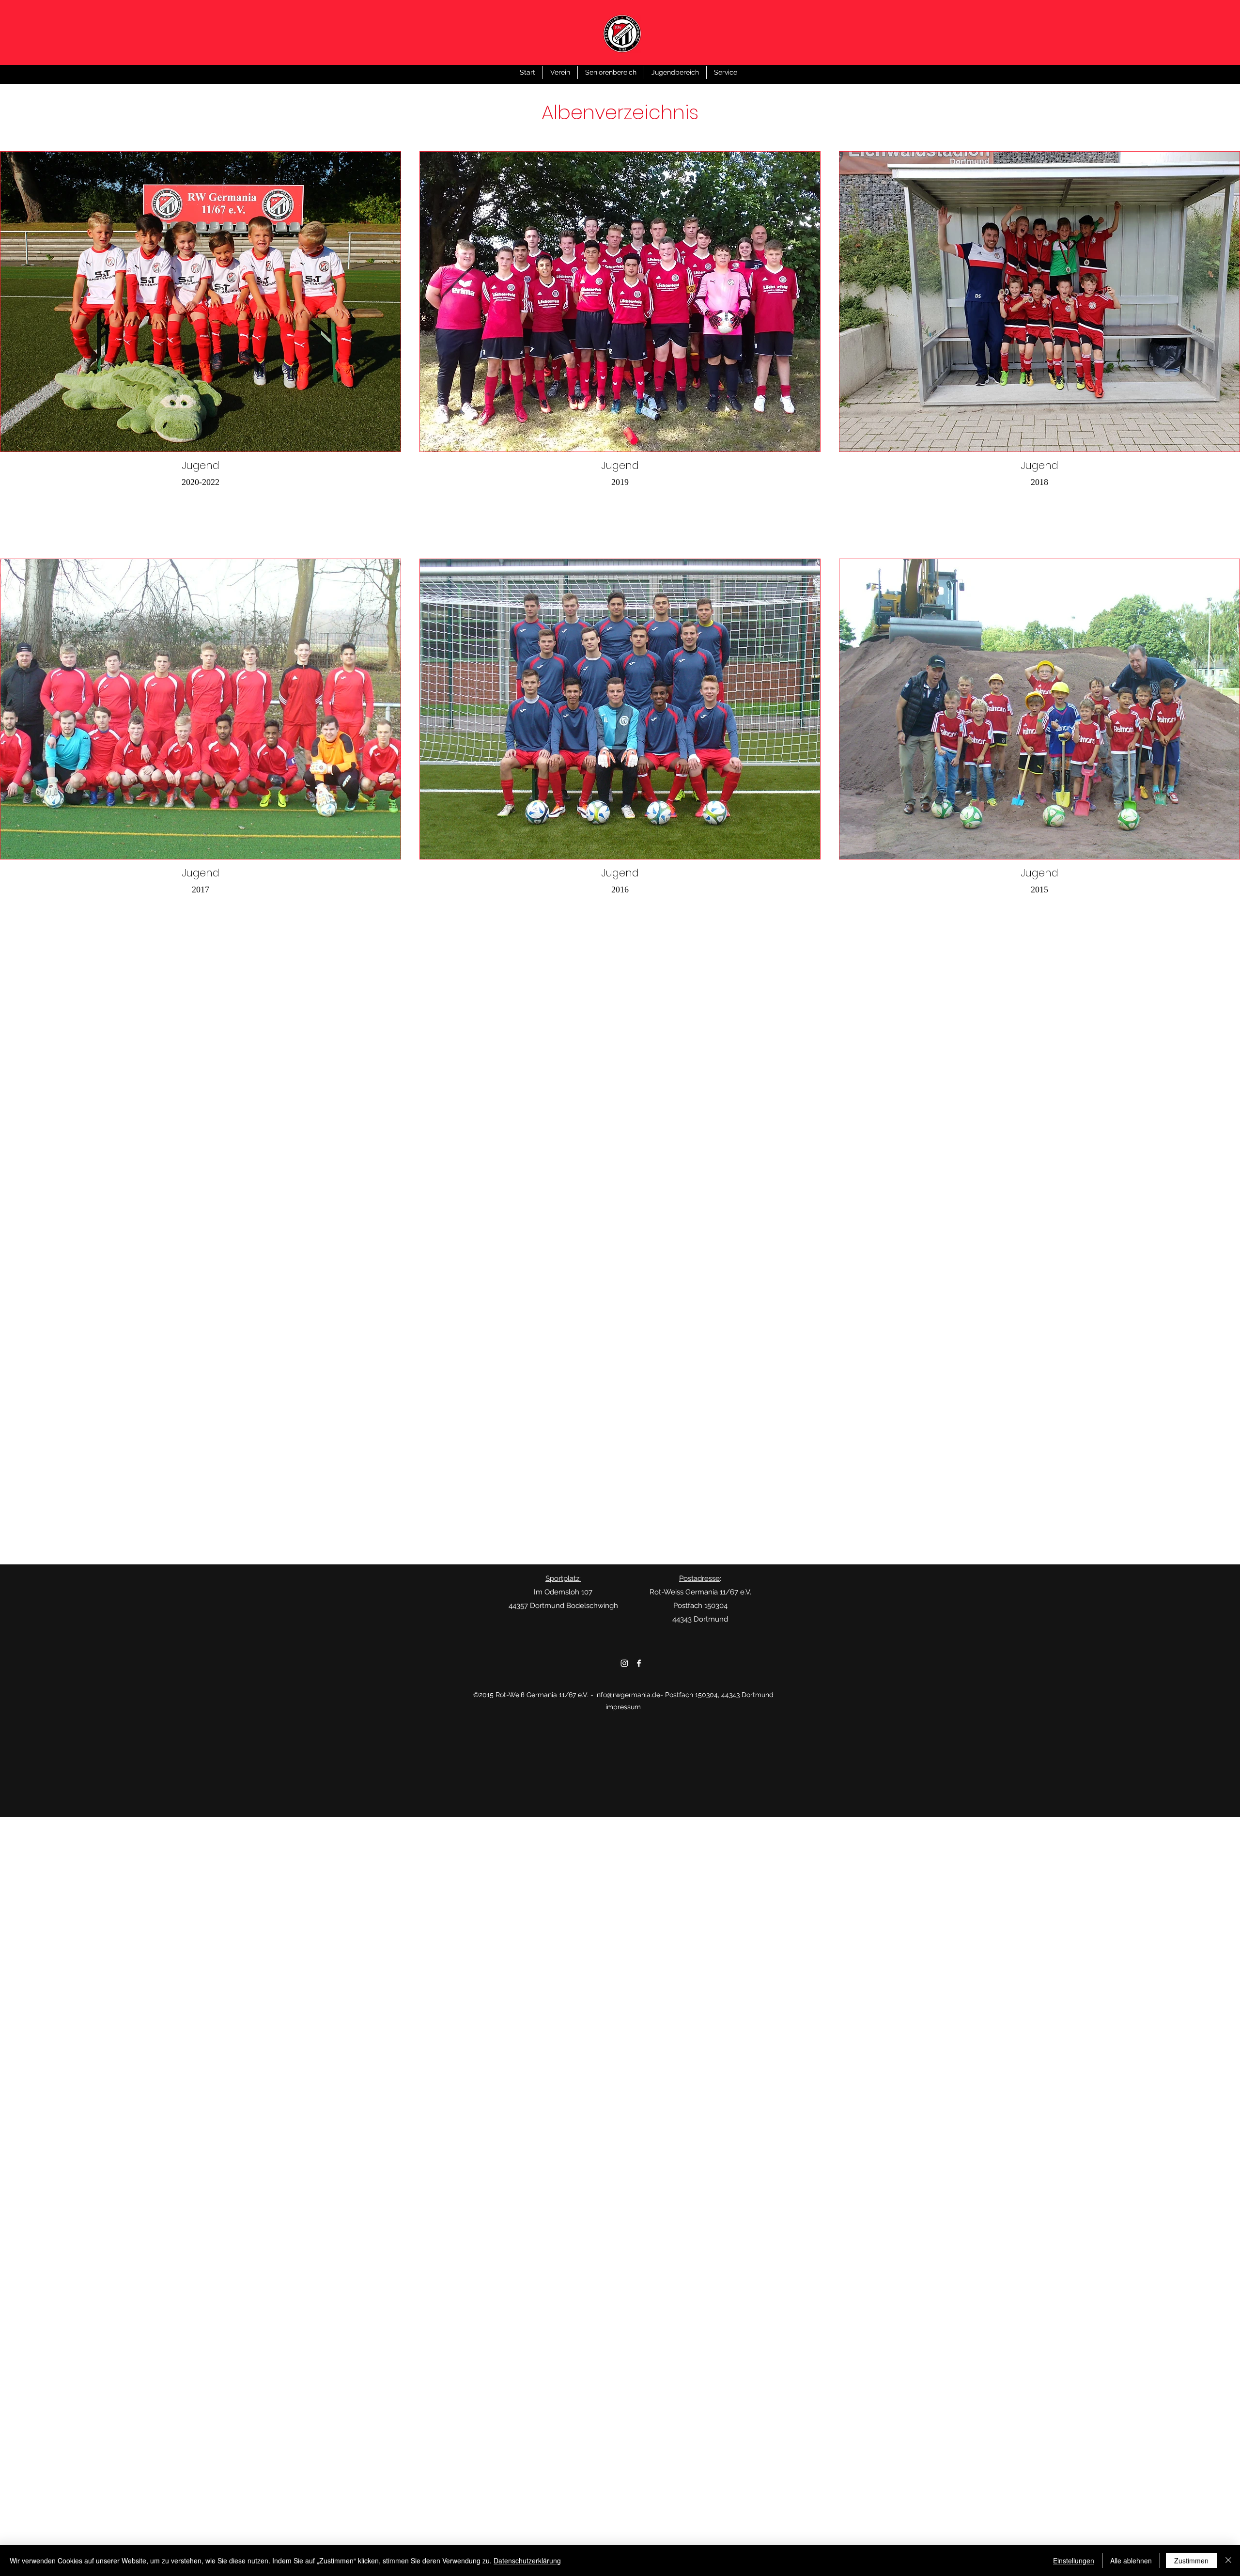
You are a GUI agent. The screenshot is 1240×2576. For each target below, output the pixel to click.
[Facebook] (639, 1663)
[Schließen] (1228, 2560)
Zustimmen (1191, 2560)
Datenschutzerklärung (527, 2560)
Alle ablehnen (1131, 2560)
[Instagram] (624, 1663)
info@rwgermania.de (628, 1695)
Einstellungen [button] (1074, 2560)
